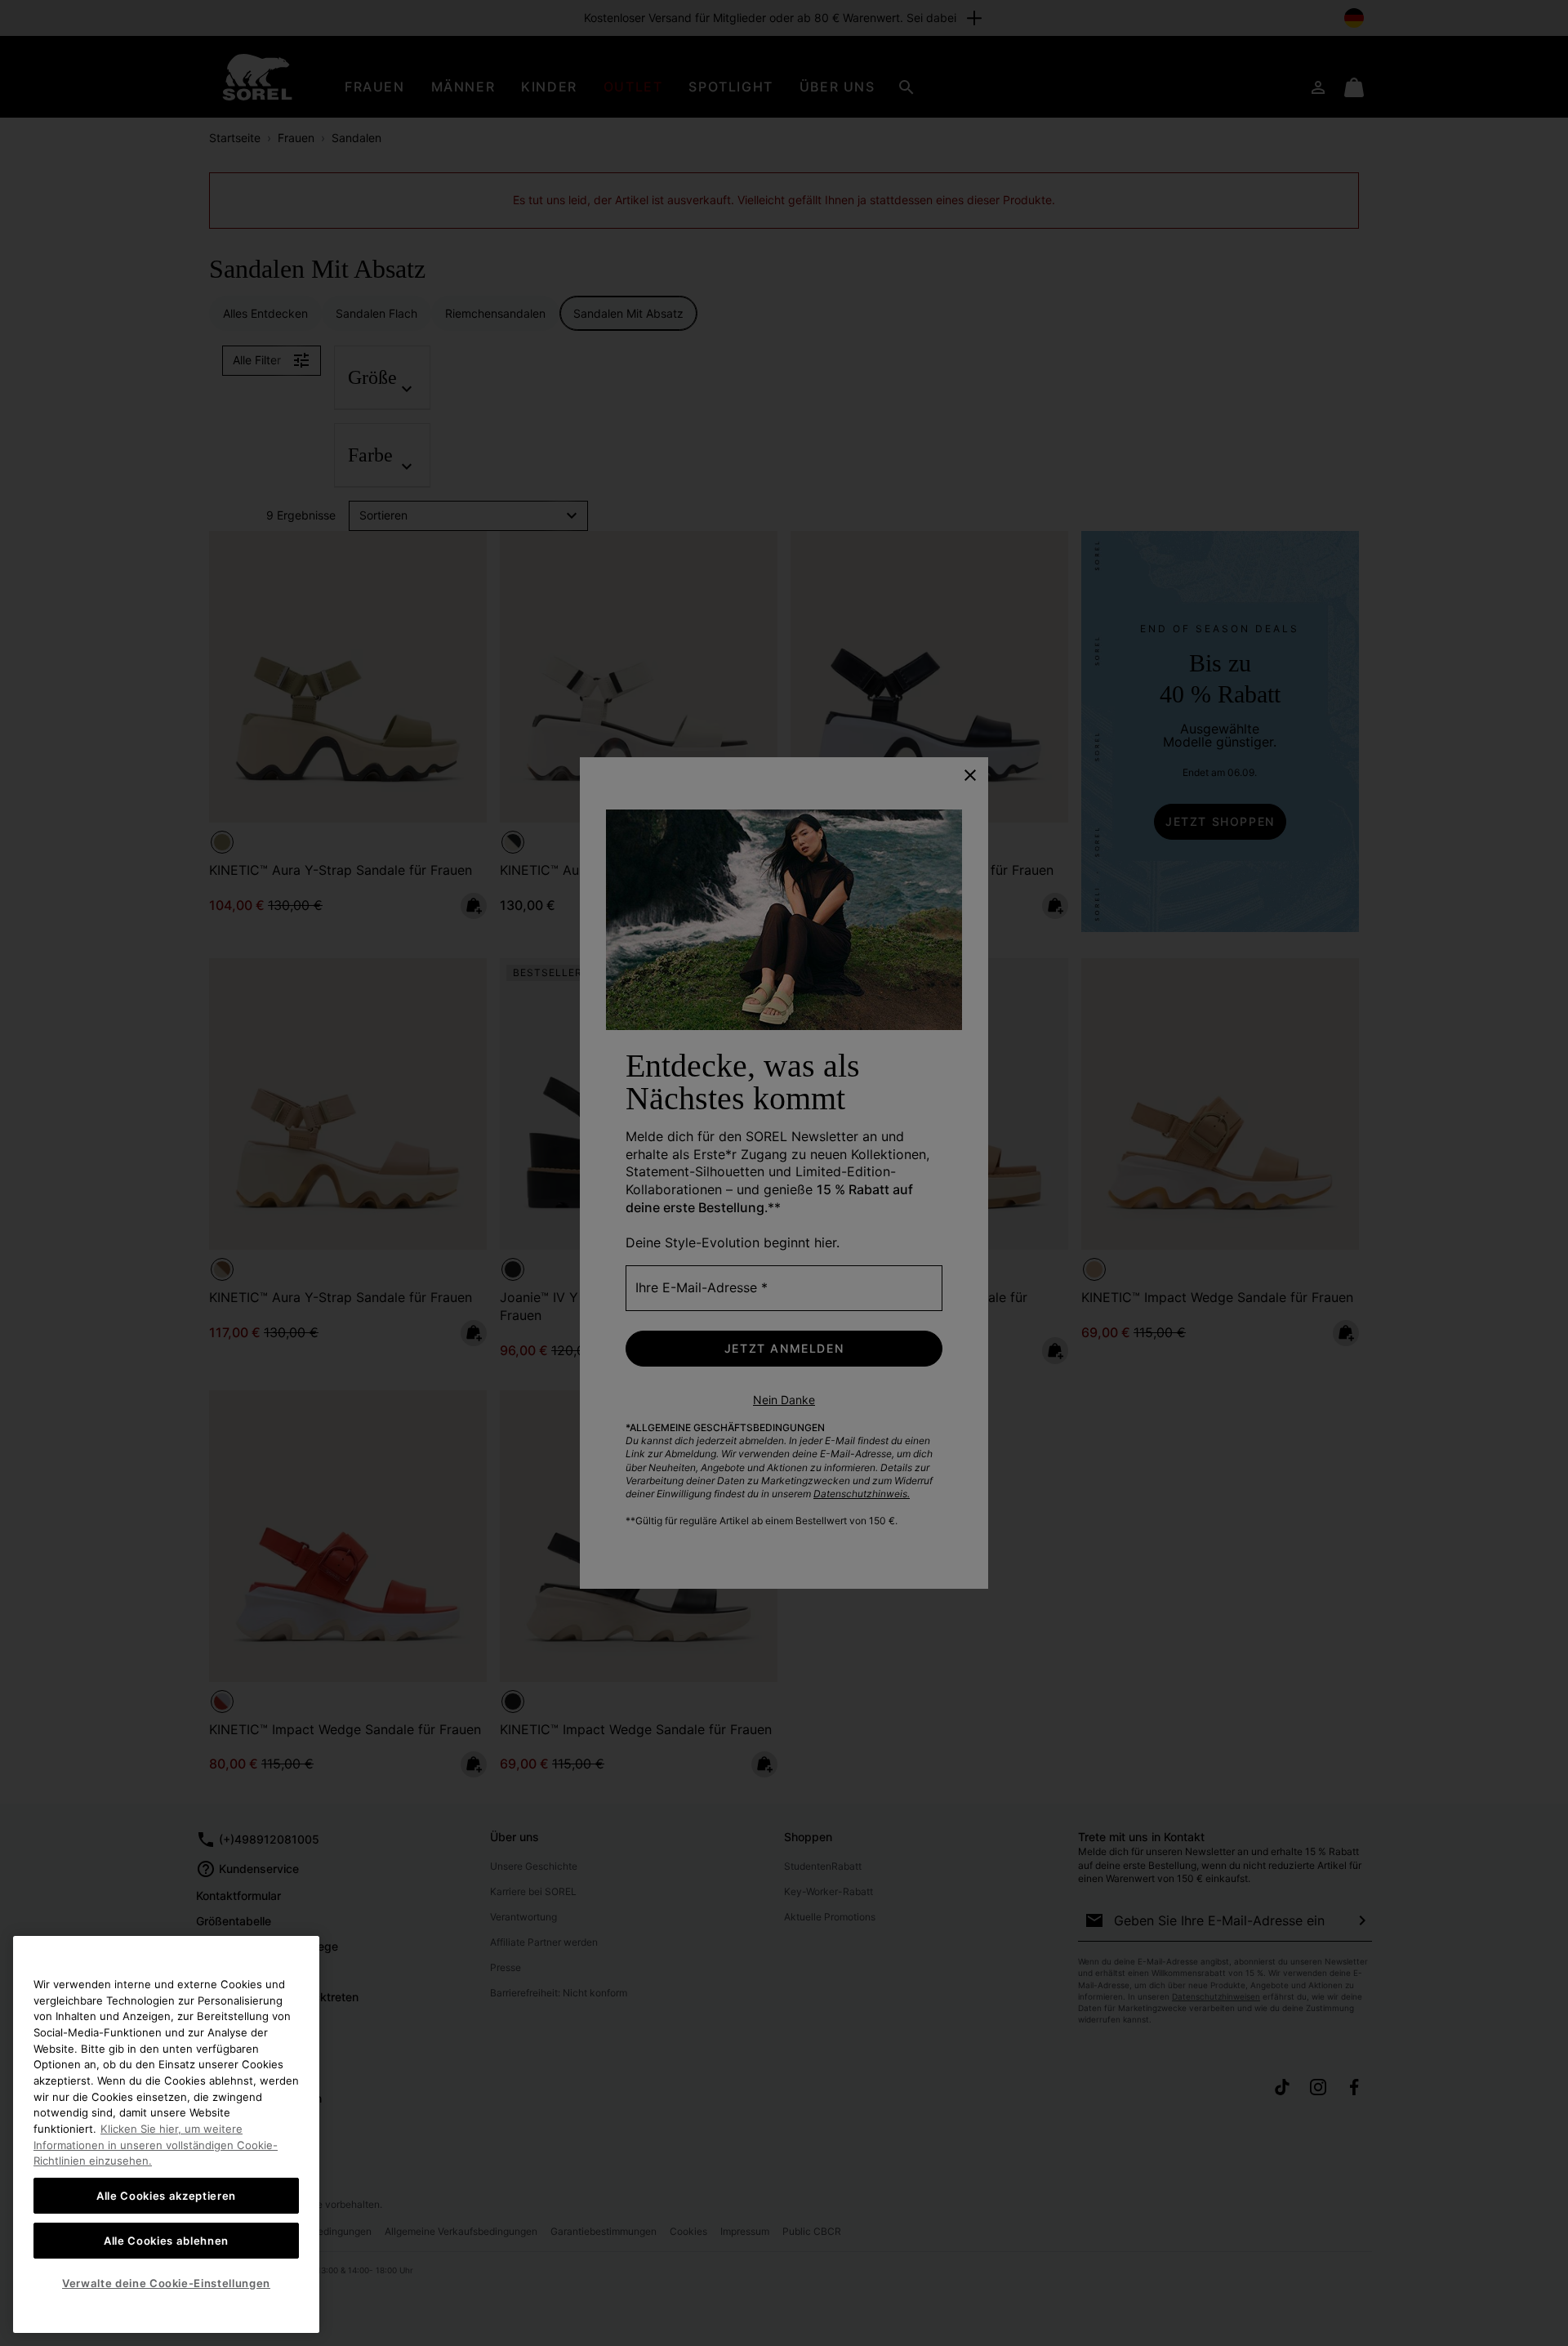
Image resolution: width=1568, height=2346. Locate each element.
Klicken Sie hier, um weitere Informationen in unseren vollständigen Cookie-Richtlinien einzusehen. (156, 2145)
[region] (166, 2134)
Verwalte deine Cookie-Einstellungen (166, 2283)
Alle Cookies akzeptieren (166, 2196)
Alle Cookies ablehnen (166, 2240)
